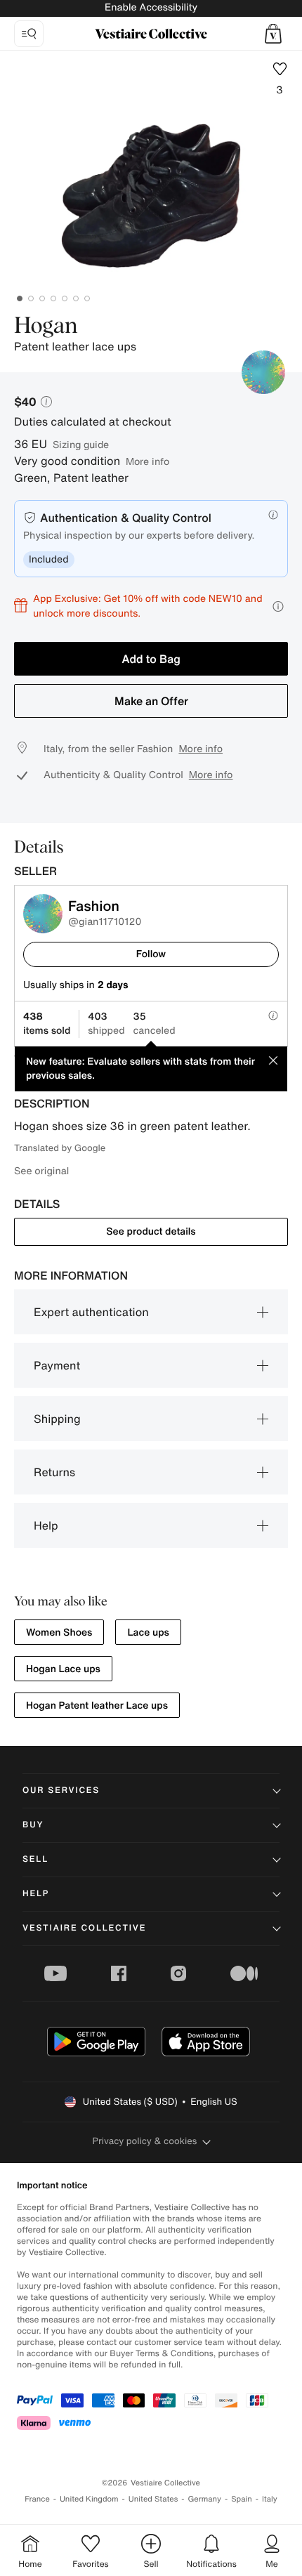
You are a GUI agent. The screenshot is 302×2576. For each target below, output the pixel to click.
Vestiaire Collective (84, 1928)
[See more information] (278, 606)
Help (46, 1525)
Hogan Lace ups (63, 1669)
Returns (54, 1472)
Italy (270, 2499)
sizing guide (81, 444)
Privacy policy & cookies (145, 2141)
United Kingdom (89, 2499)
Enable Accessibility (151, 7)
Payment (57, 1365)
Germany (204, 2499)
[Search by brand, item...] (29, 34)
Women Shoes (59, 1632)
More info (147, 461)
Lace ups (148, 1632)
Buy (33, 1825)
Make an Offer (151, 701)
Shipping (57, 1419)
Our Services (61, 1790)
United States (153, 2499)
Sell (35, 1859)
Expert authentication (91, 1312)
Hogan (46, 327)
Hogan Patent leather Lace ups (97, 1706)
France (37, 2499)
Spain (242, 2499)
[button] (273, 34)
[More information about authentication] (273, 515)
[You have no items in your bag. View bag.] (273, 34)
